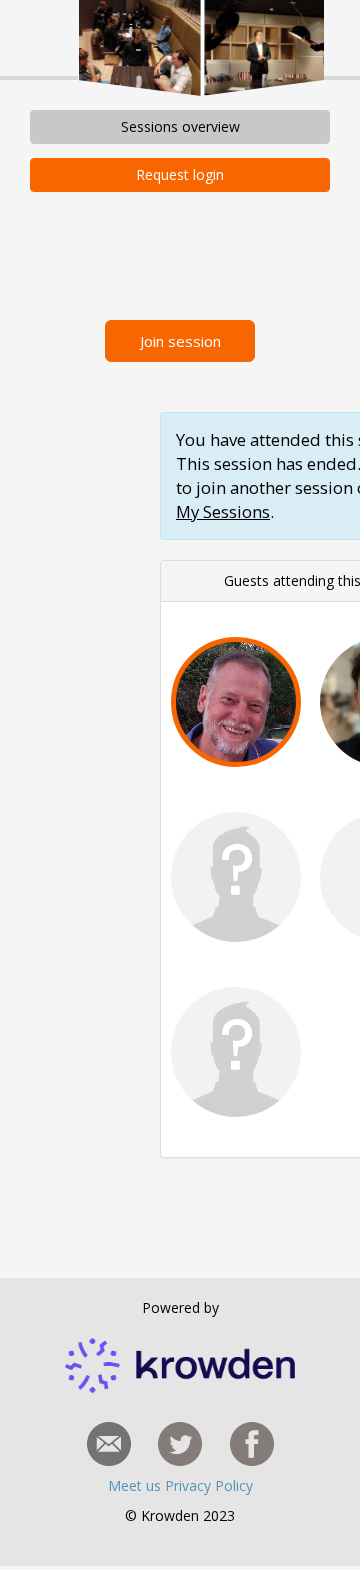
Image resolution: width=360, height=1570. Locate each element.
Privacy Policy (209, 1485)
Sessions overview (180, 126)
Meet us (136, 1485)
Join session (180, 341)
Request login (180, 174)
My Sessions (223, 511)
